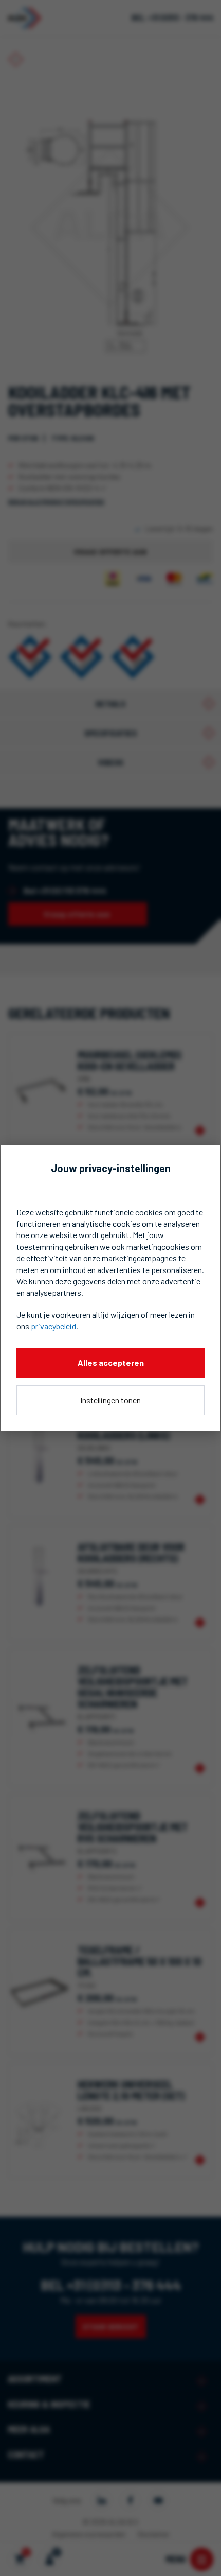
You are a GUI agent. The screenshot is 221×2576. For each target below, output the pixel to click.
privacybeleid (53, 1326)
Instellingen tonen (110, 1400)
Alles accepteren (111, 1362)
